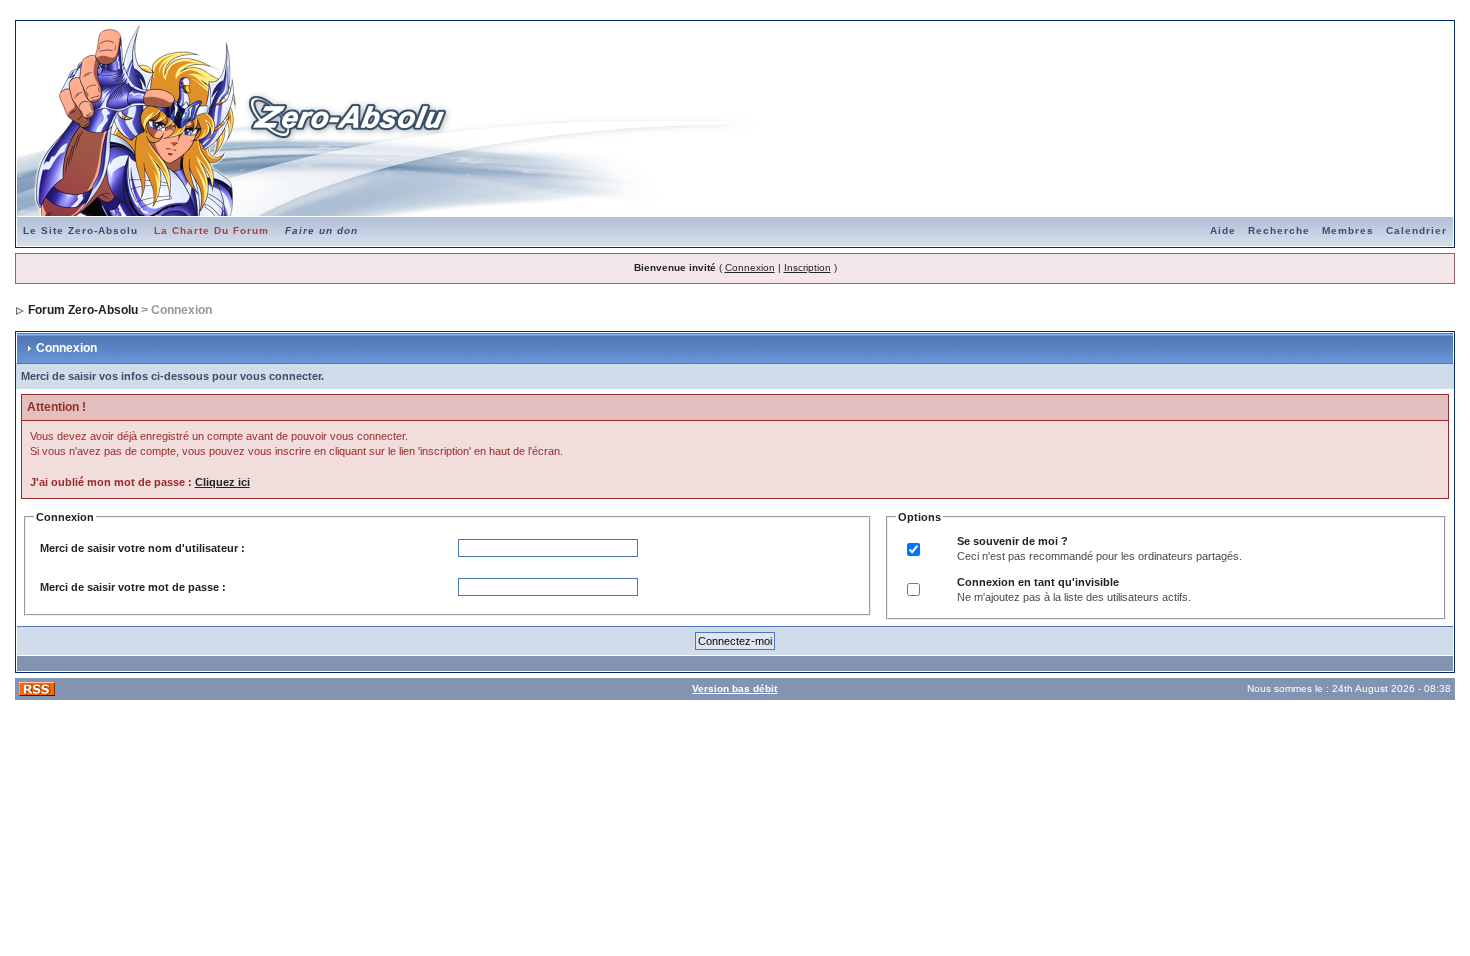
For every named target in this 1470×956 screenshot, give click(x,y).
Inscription (807, 267)
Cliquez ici (222, 482)
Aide (1223, 230)
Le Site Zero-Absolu (80, 230)
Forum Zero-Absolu (83, 310)
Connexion (750, 267)
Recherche (1279, 230)
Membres (1348, 230)
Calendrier (1416, 230)
